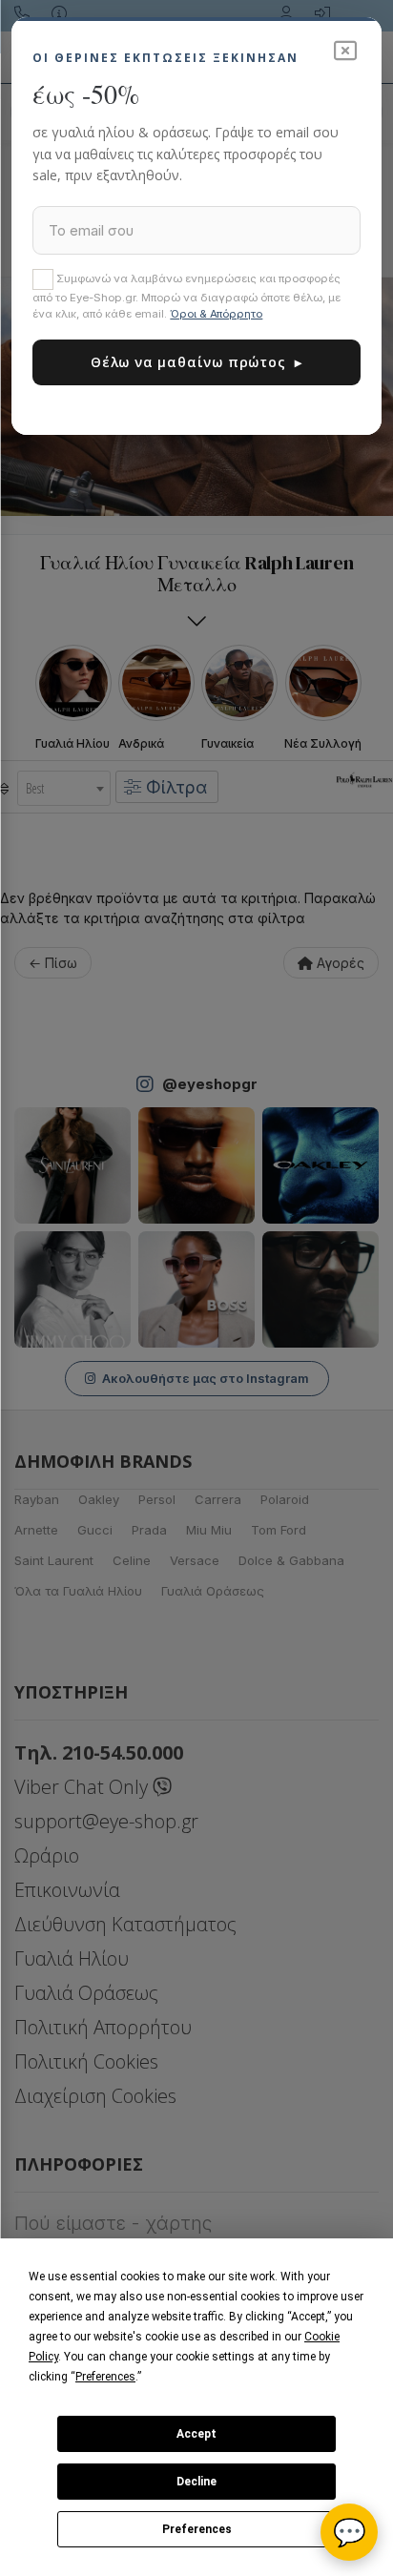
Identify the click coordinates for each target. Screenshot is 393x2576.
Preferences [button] (105, 2377)
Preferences (197, 2529)
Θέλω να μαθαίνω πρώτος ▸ (196, 362)
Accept (196, 2434)
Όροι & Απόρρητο (216, 314)
